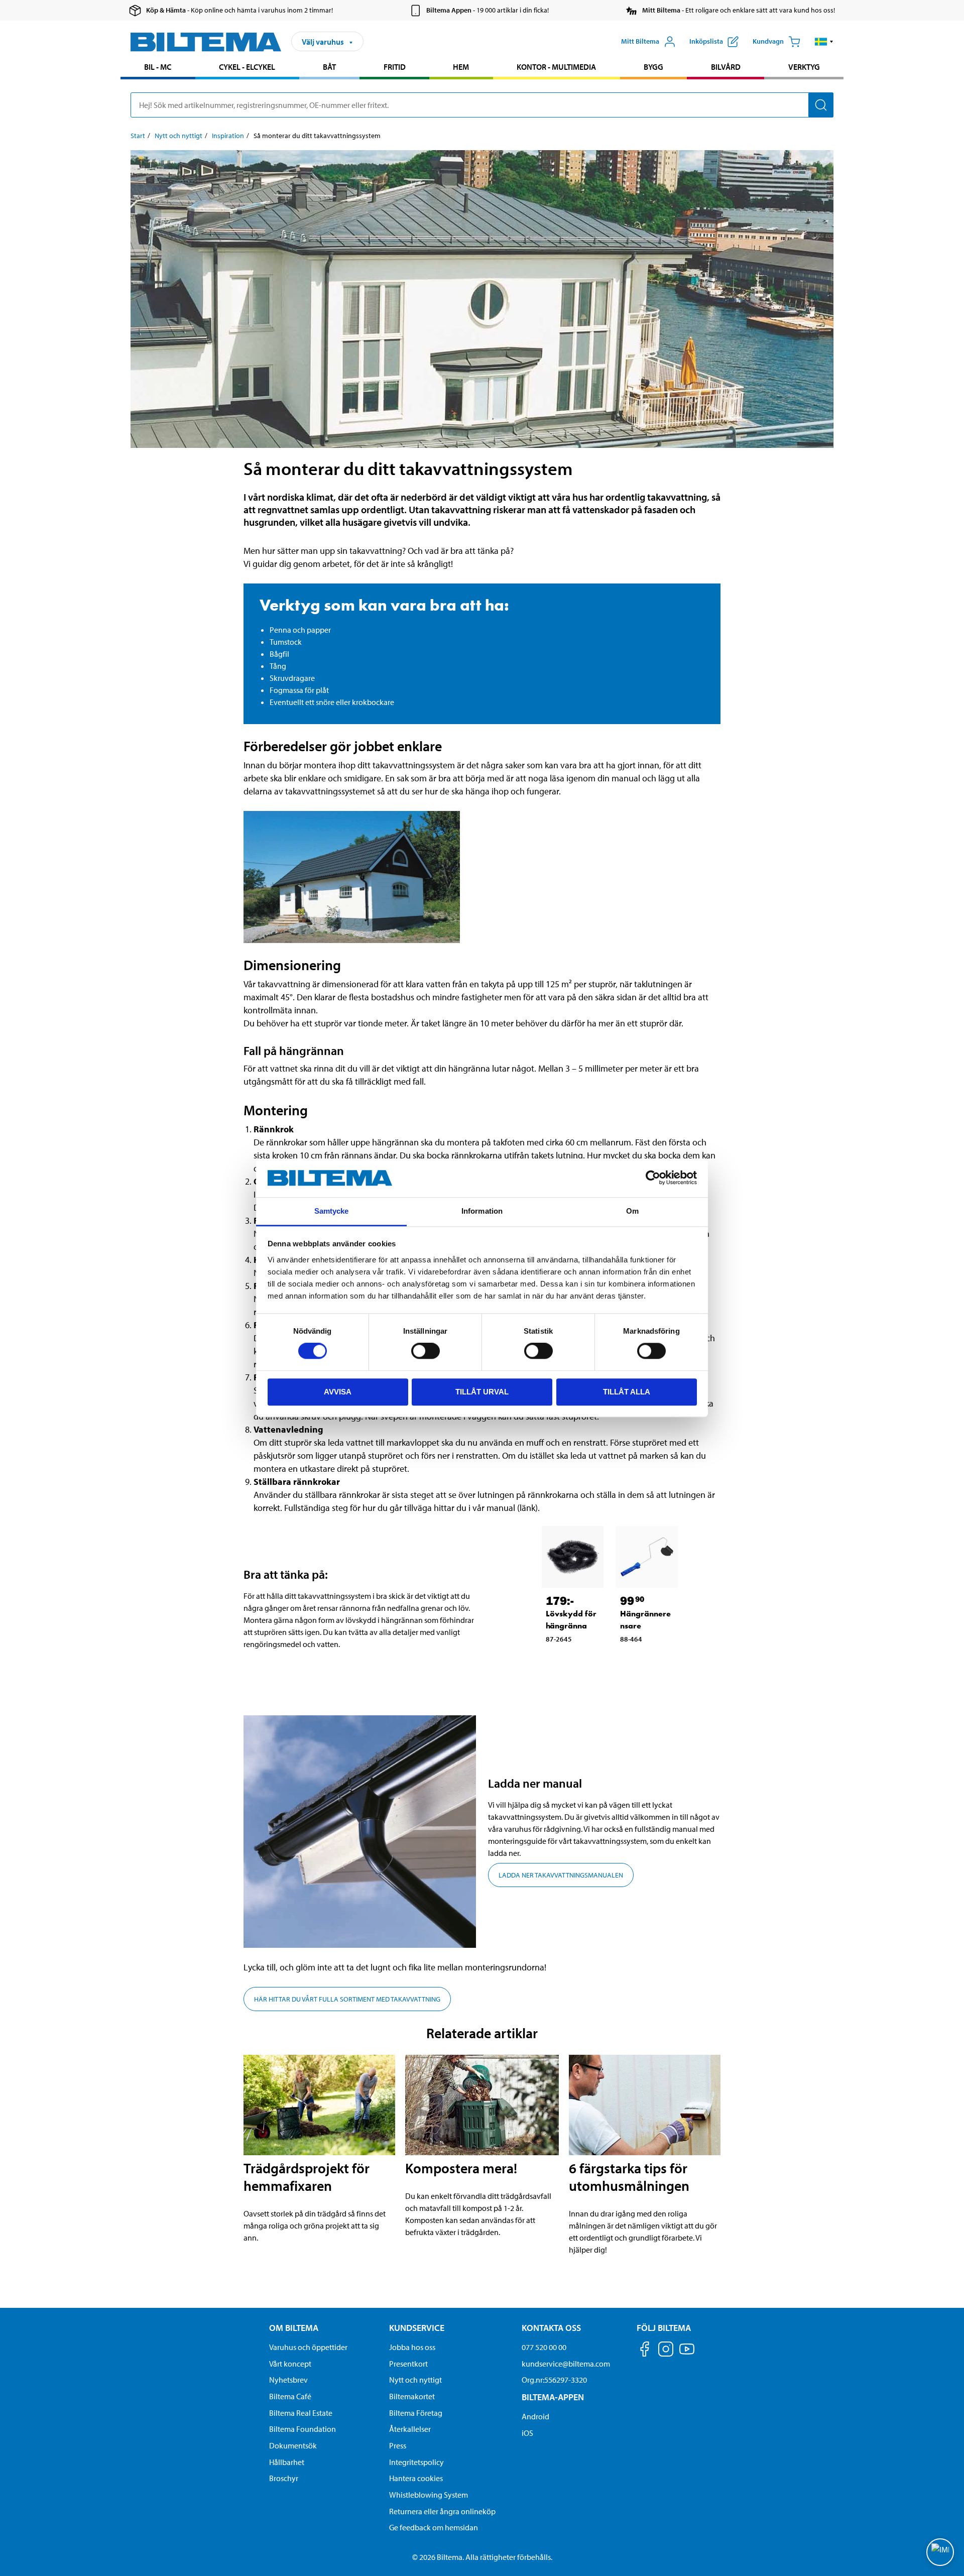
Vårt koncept (290, 2364)
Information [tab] (482, 1211)
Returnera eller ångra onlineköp (442, 2511)
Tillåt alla (627, 1392)
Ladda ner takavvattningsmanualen (561, 1875)
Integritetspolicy (416, 2462)
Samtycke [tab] (332, 1211)
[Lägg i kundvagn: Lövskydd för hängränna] (579, 1662)
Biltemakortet (412, 2396)
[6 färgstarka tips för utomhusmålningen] (645, 2105)
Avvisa (338, 1392)
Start (138, 136)
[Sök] (821, 105)
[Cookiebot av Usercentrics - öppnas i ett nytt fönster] (653, 1178)
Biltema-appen (553, 2397)
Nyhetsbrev (288, 2380)
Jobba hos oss (412, 2347)
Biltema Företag (416, 2413)
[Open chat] (940, 2552)
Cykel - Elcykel (247, 67)
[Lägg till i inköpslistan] (553, 1662)
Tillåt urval (482, 1392)
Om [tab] (632, 1211)
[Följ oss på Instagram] (666, 2351)
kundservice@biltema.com (566, 2364)
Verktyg (804, 67)
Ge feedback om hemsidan (434, 2527)
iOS (527, 2433)
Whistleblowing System (429, 2495)
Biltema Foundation (303, 2429)
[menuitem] (158, 68)
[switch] (426, 1351)
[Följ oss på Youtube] (687, 2354)
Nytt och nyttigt (178, 136)
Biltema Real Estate (301, 2413)
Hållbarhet (287, 2462)
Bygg (653, 67)
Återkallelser (410, 2429)
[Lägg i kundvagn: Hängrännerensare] (654, 1662)
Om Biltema (294, 2328)
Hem (461, 67)
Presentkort (408, 2364)
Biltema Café (290, 2396)
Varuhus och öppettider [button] (308, 2347)
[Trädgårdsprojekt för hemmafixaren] (319, 2105)
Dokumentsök (293, 2445)
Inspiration (228, 136)
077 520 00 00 (544, 2347)
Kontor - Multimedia (556, 67)
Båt (329, 67)
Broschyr (284, 2478)
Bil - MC (158, 67)
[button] (824, 42)
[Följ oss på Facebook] (645, 2351)
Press (398, 2445)
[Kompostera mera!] (482, 2105)
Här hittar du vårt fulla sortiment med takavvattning (347, 1999)
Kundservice (417, 2328)
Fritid (395, 67)
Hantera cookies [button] (416, 2478)
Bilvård (726, 67)
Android (535, 2416)
